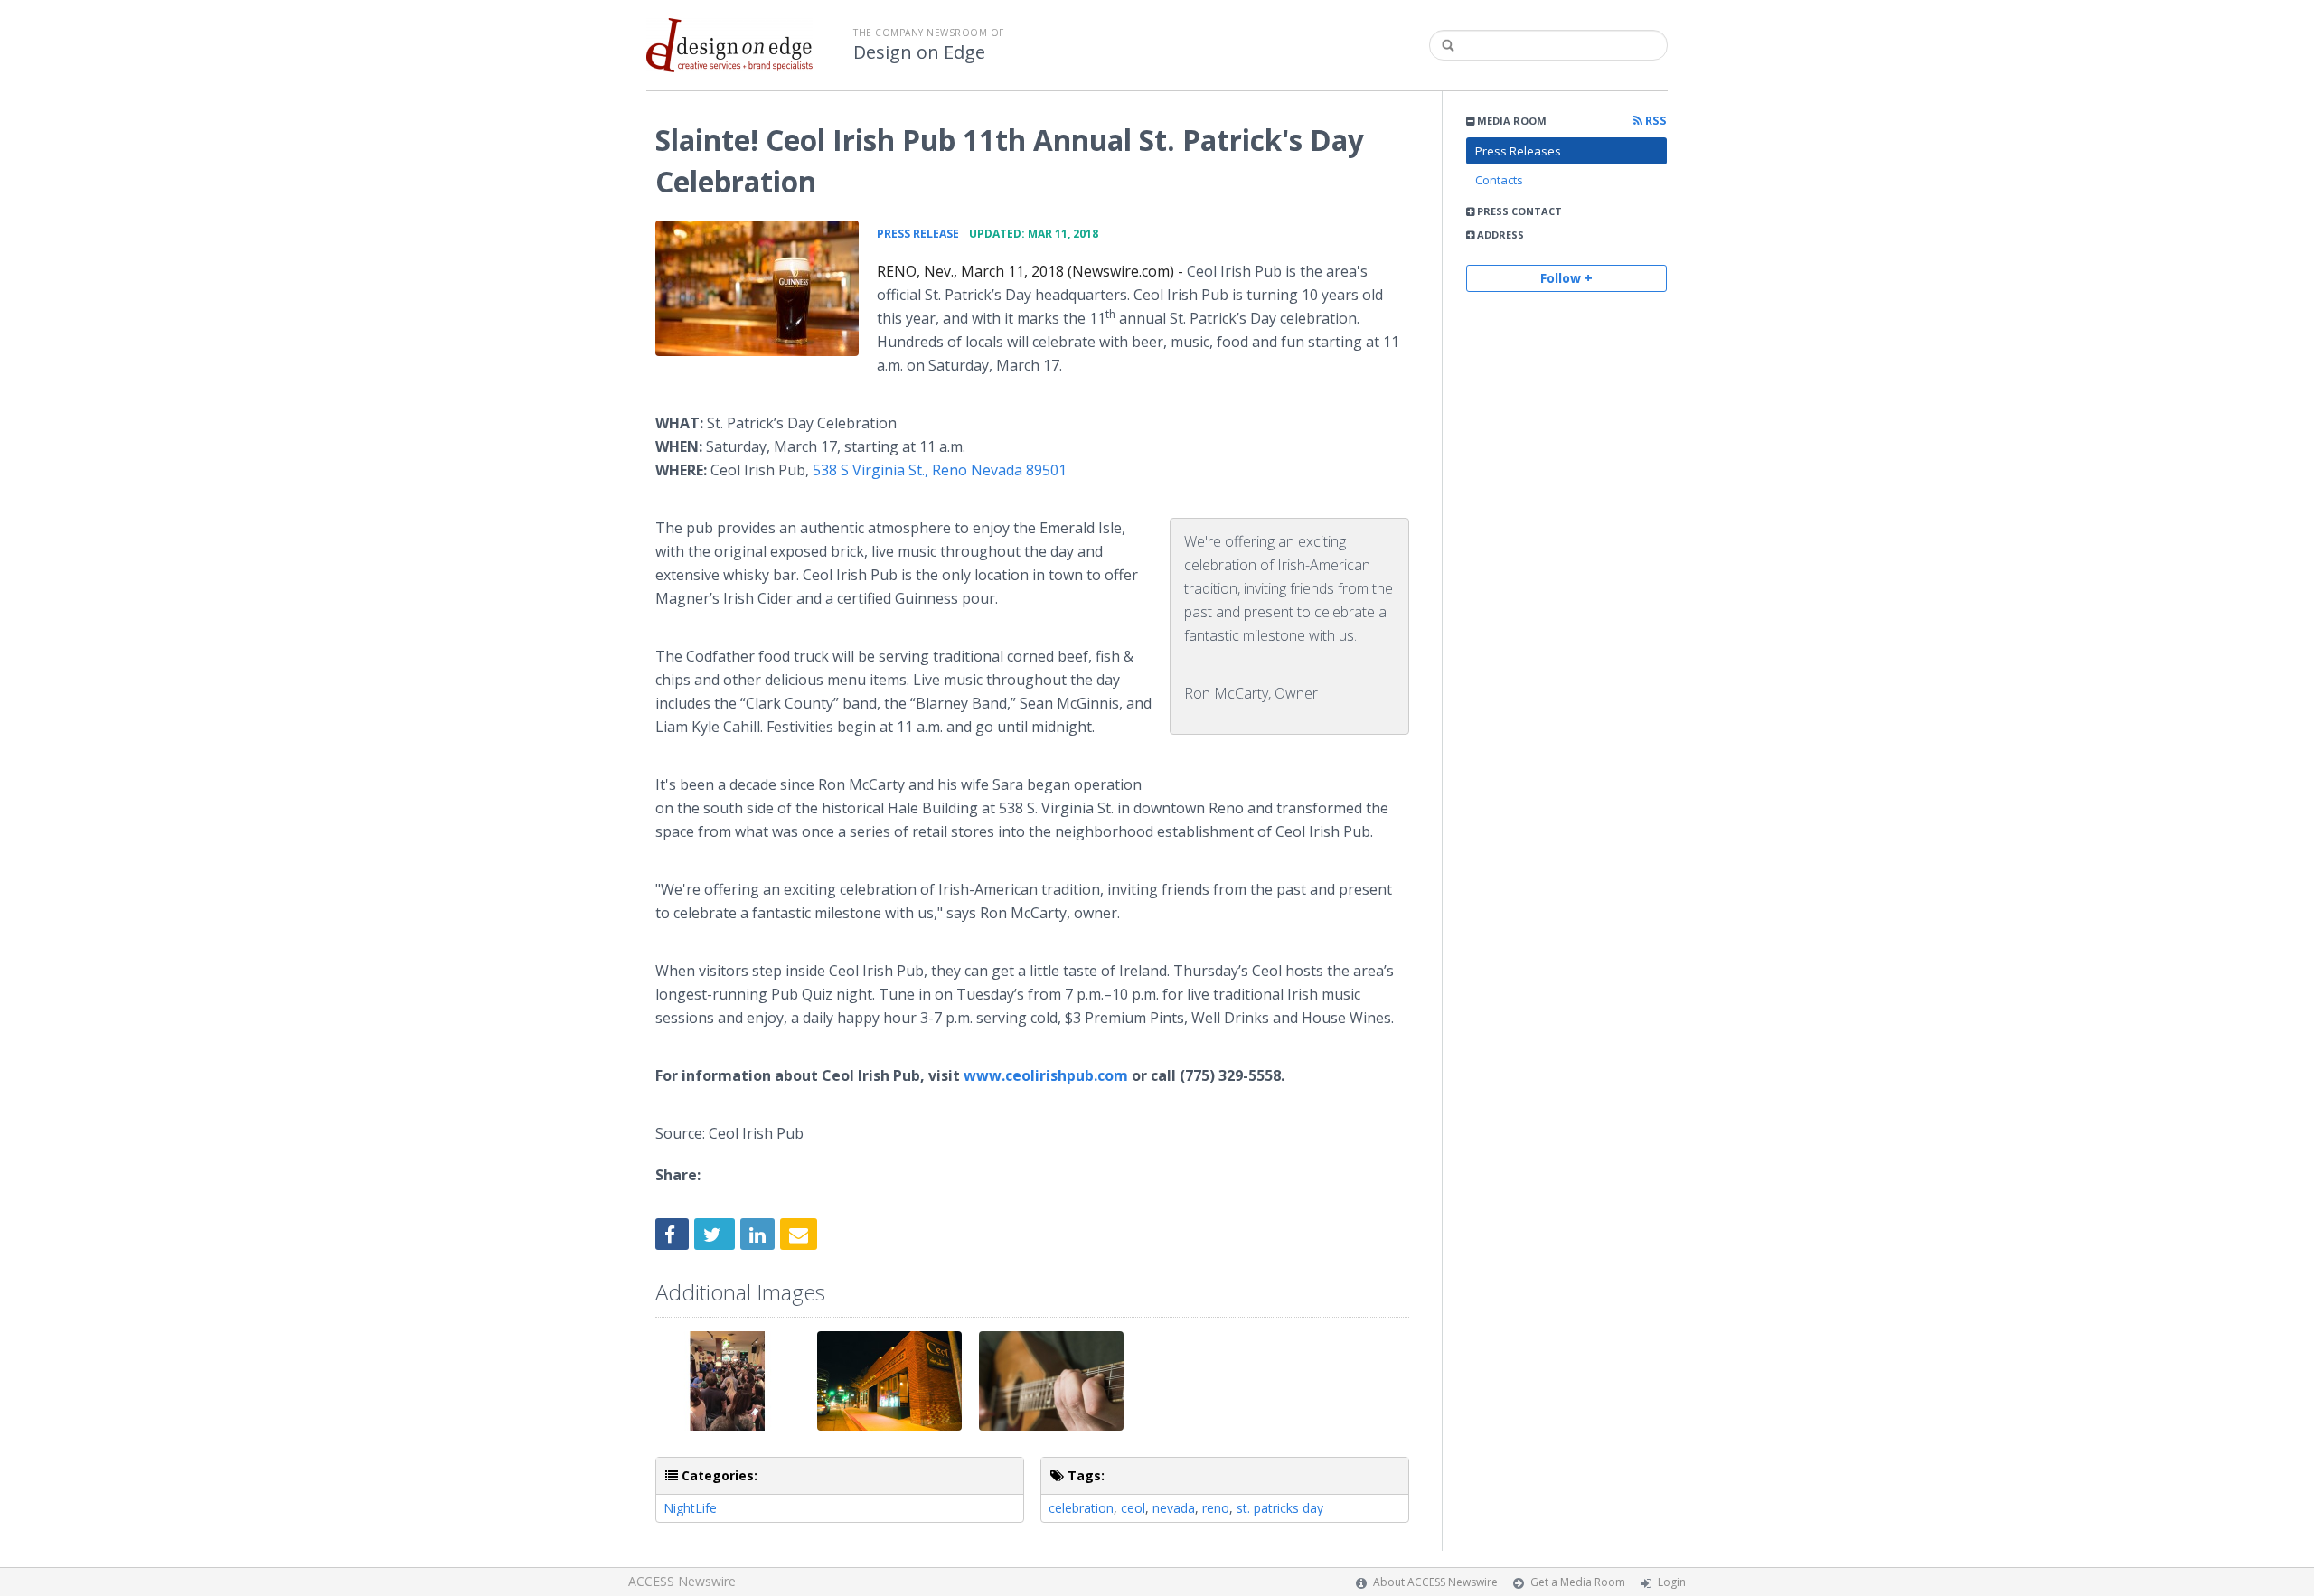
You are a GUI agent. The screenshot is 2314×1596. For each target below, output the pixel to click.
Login (1672, 1582)
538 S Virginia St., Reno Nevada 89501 (940, 470)
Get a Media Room (1578, 1582)
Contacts (1499, 180)
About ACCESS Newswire (1435, 1582)
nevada (1174, 1508)
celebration (1081, 1508)
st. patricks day (1280, 1508)
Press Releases (1518, 151)
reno (1216, 1508)
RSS (1655, 121)
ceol (1133, 1508)
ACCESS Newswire (682, 1581)
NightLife (690, 1508)
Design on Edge (919, 52)
